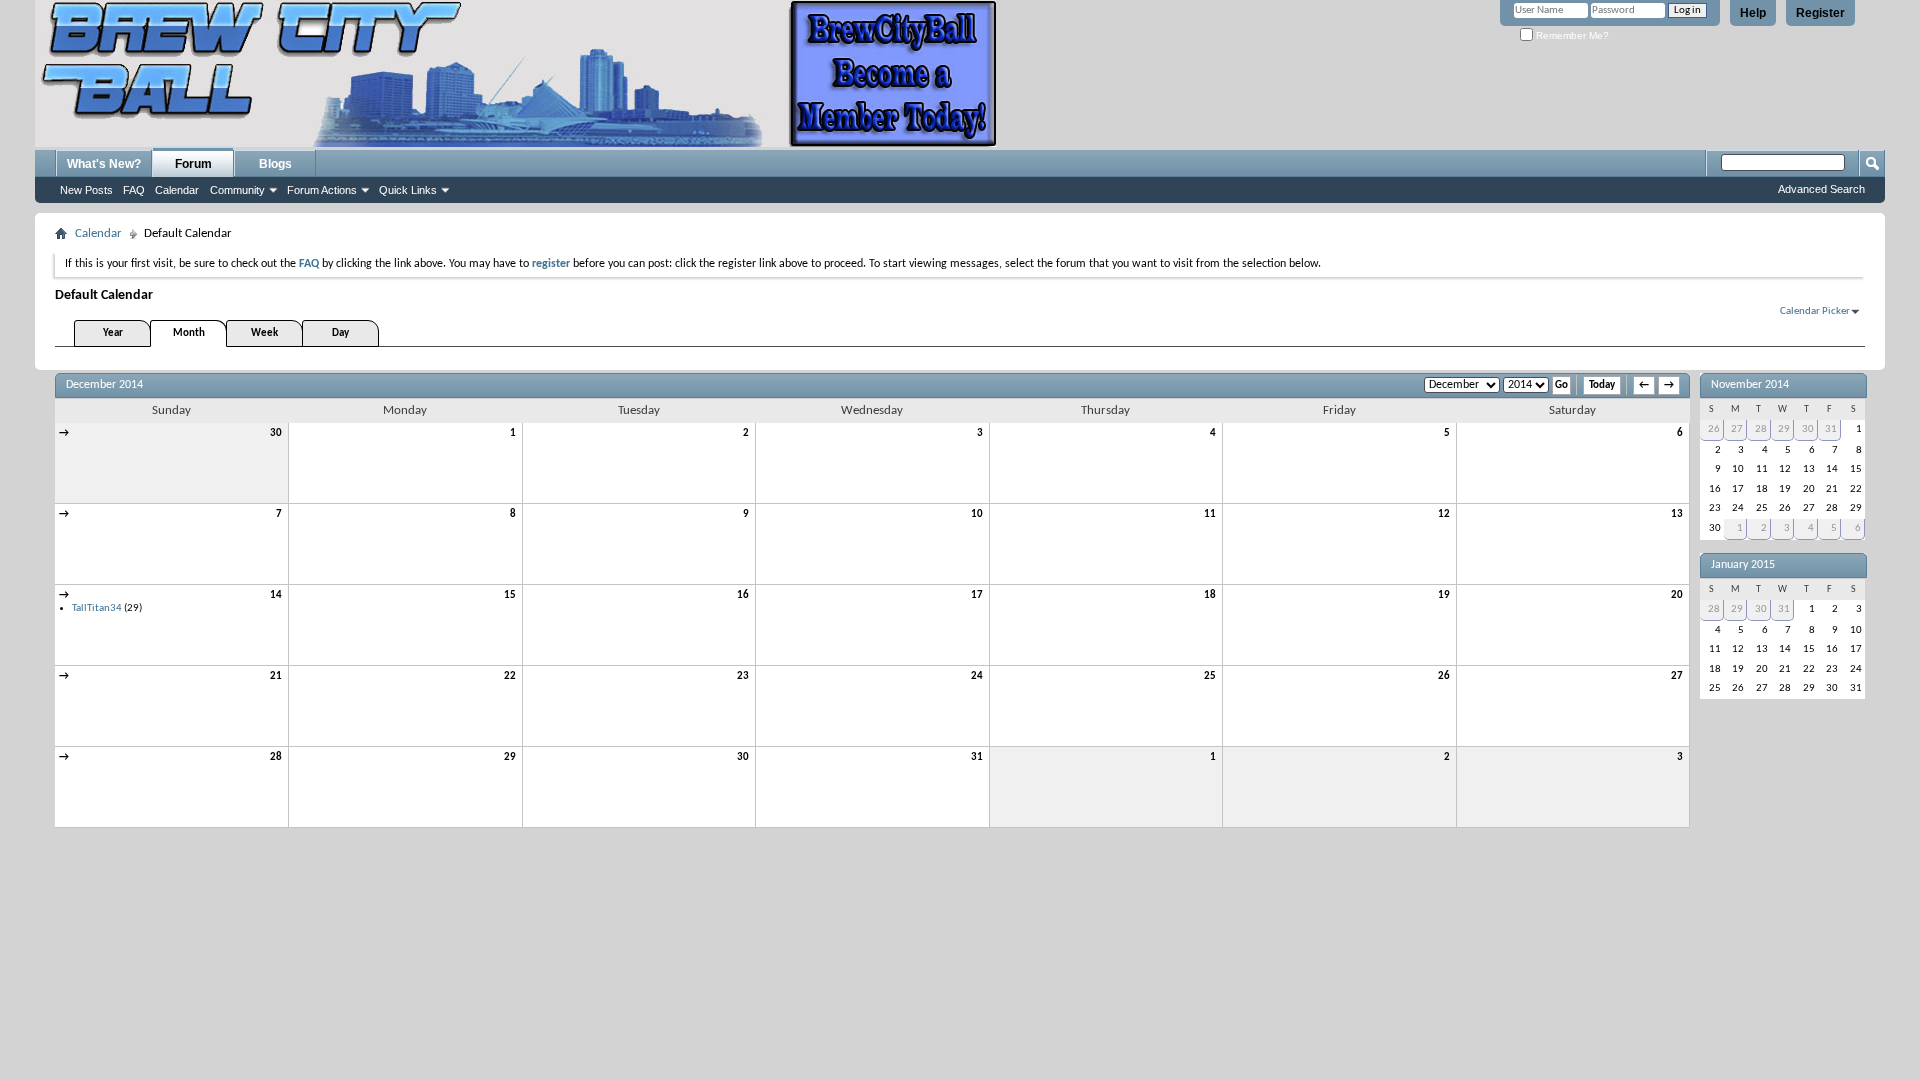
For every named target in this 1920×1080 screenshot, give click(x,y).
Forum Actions (322, 190)
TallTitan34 (97, 608)
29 (510, 757)
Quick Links (408, 190)
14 (276, 595)
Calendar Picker (1815, 311)
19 (1444, 595)
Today (1602, 385)
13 (1677, 514)
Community (237, 190)
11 (1210, 514)
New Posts (86, 190)
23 (743, 676)
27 (1677, 676)
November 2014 (1750, 385)
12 (1444, 514)
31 (977, 757)
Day (340, 333)
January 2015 (1743, 565)
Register (1820, 13)
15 (510, 595)
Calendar (177, 190)
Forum (193, 164)
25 (1210, 676)
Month (189, 333)
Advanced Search (1821, 189)
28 (276, 757)
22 (510, 676)
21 (276, 676)
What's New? (104, 164)
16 (743, 595)
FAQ (134, 190)
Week (264, 333)
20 (1677, 595)
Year (113, 333)
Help (1753, 13)
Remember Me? (1571, 35)
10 (977, 514)
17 (977, 595)
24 (977, 676)
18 (1210, 595)
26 (1444, 676)
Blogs (275, 164)
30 (276, 433)
